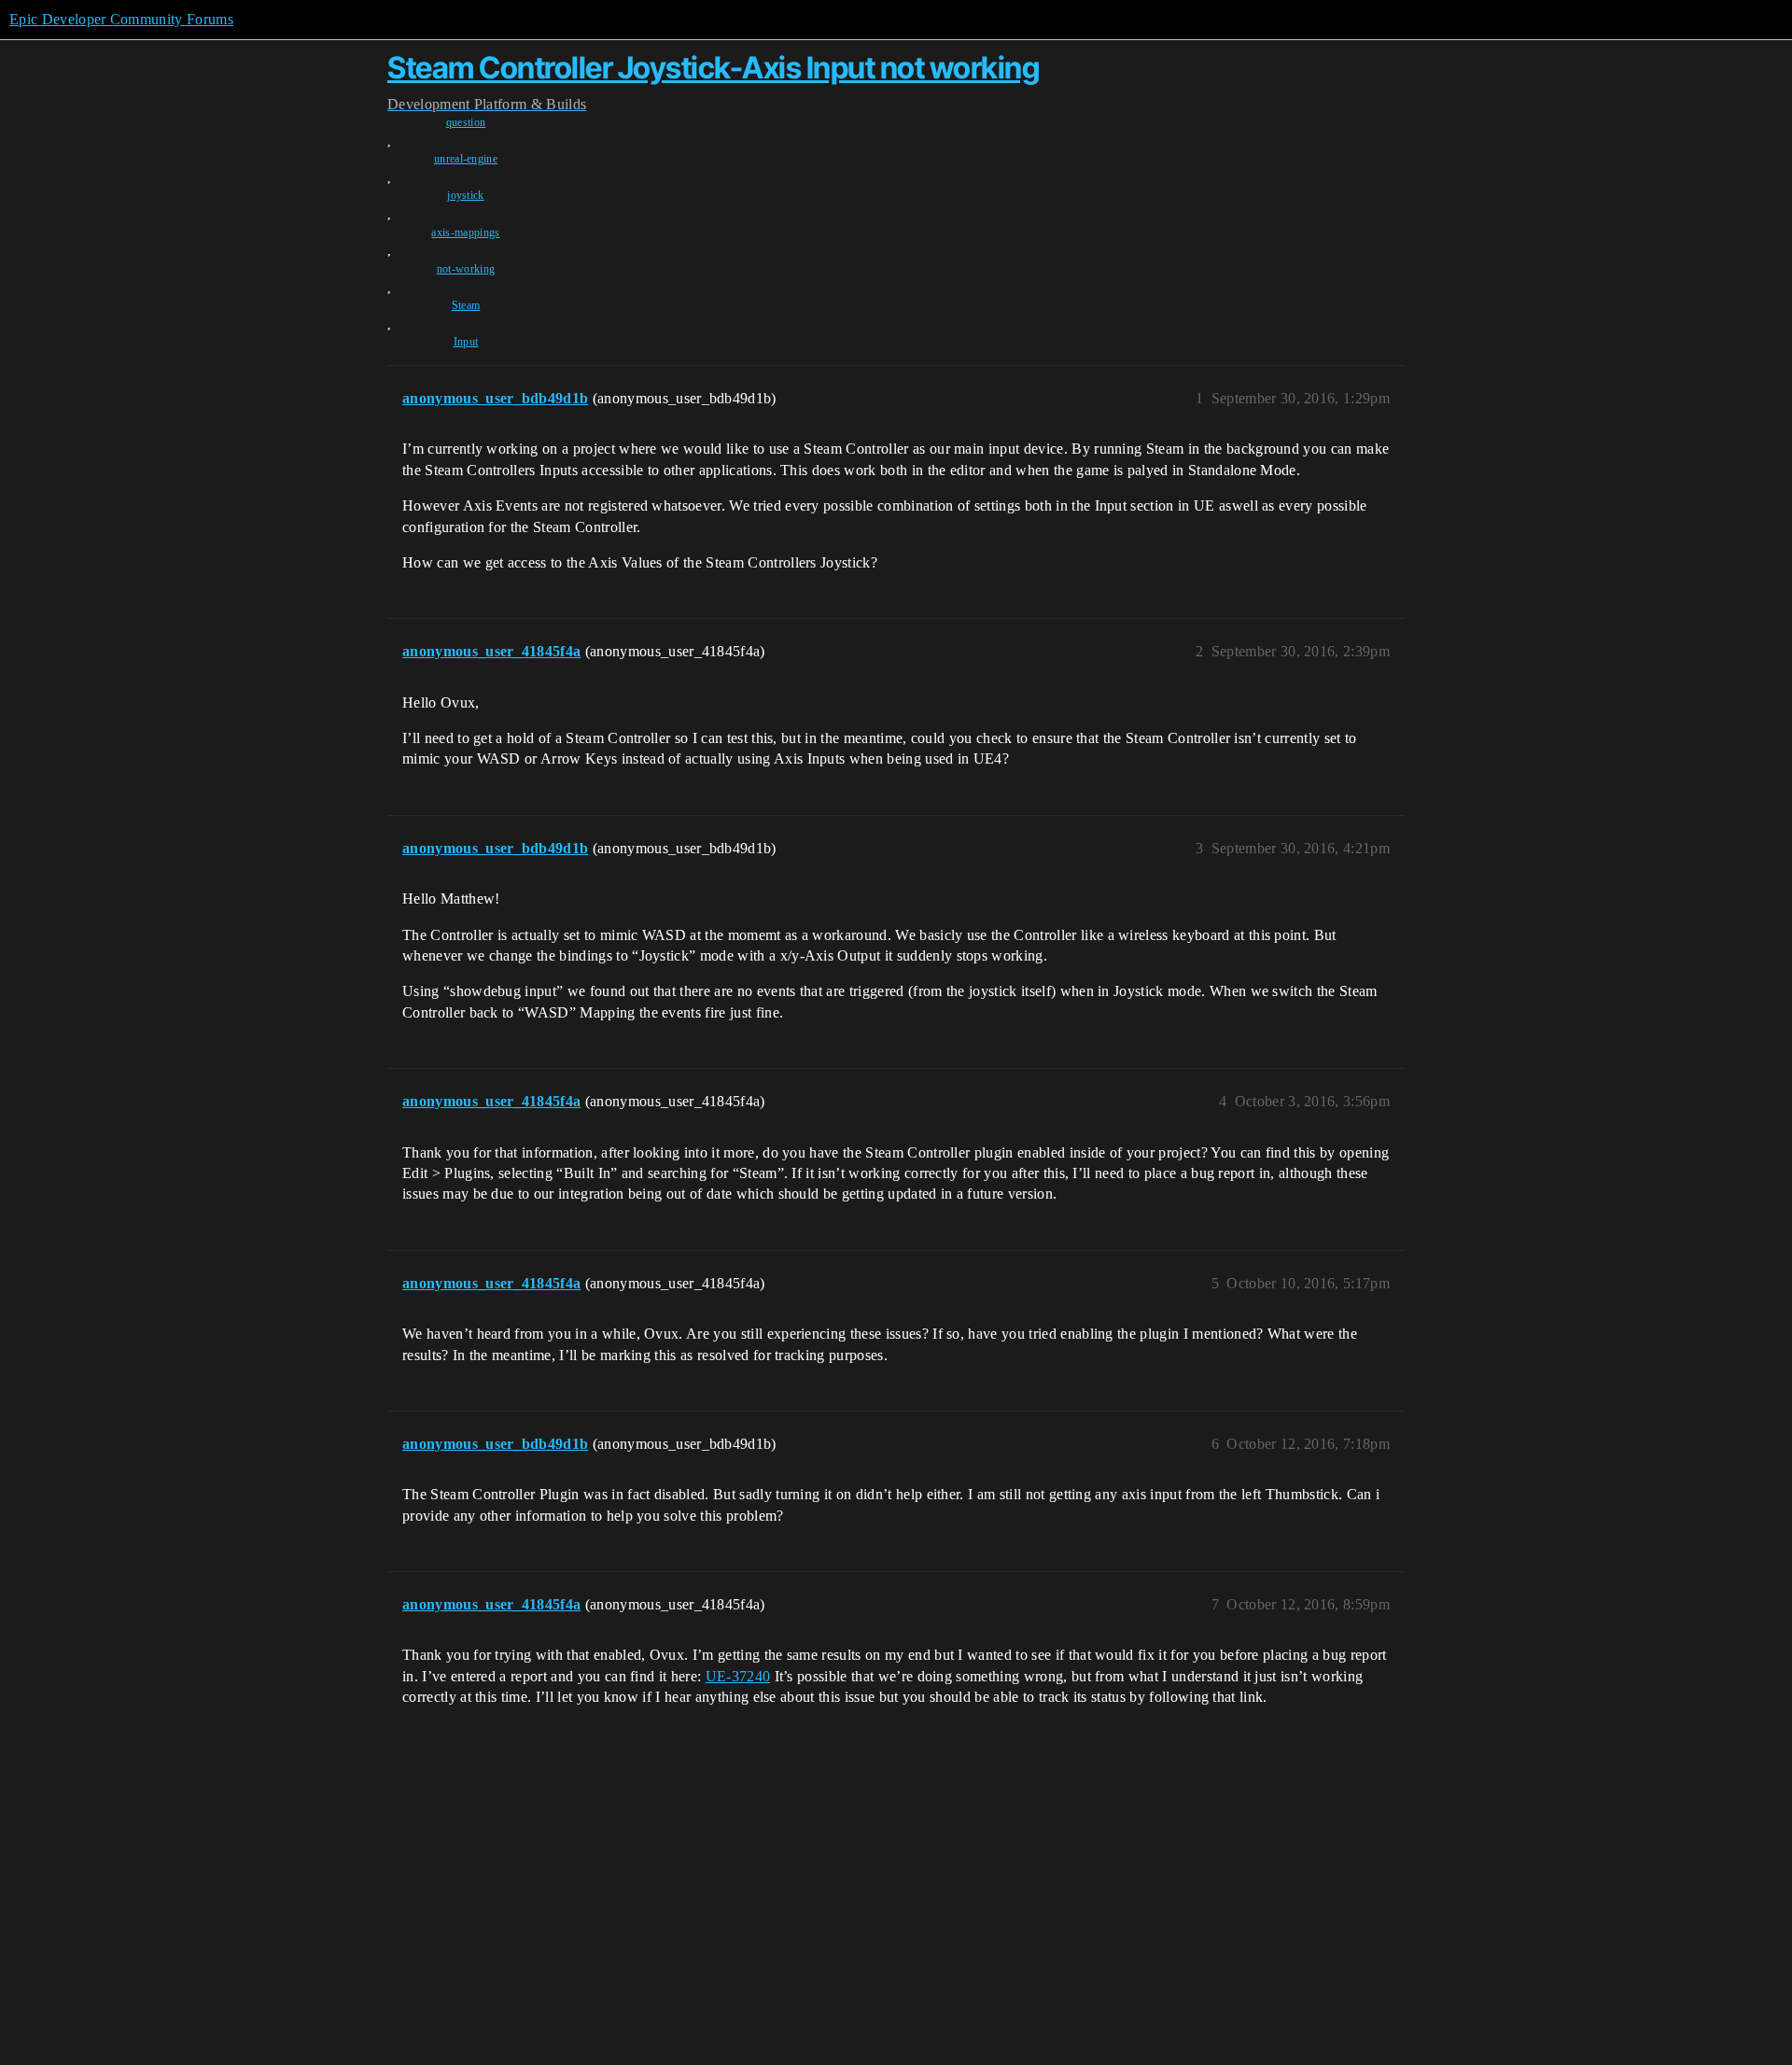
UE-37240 (738, 1676)
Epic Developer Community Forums (121, 19)
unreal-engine (466, 159)
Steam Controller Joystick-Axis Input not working (713, 68)
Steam (466, 305)
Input (466, 342)
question (466, 122)
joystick (466, 195)
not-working (466, 269)
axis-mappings (465, 232)
